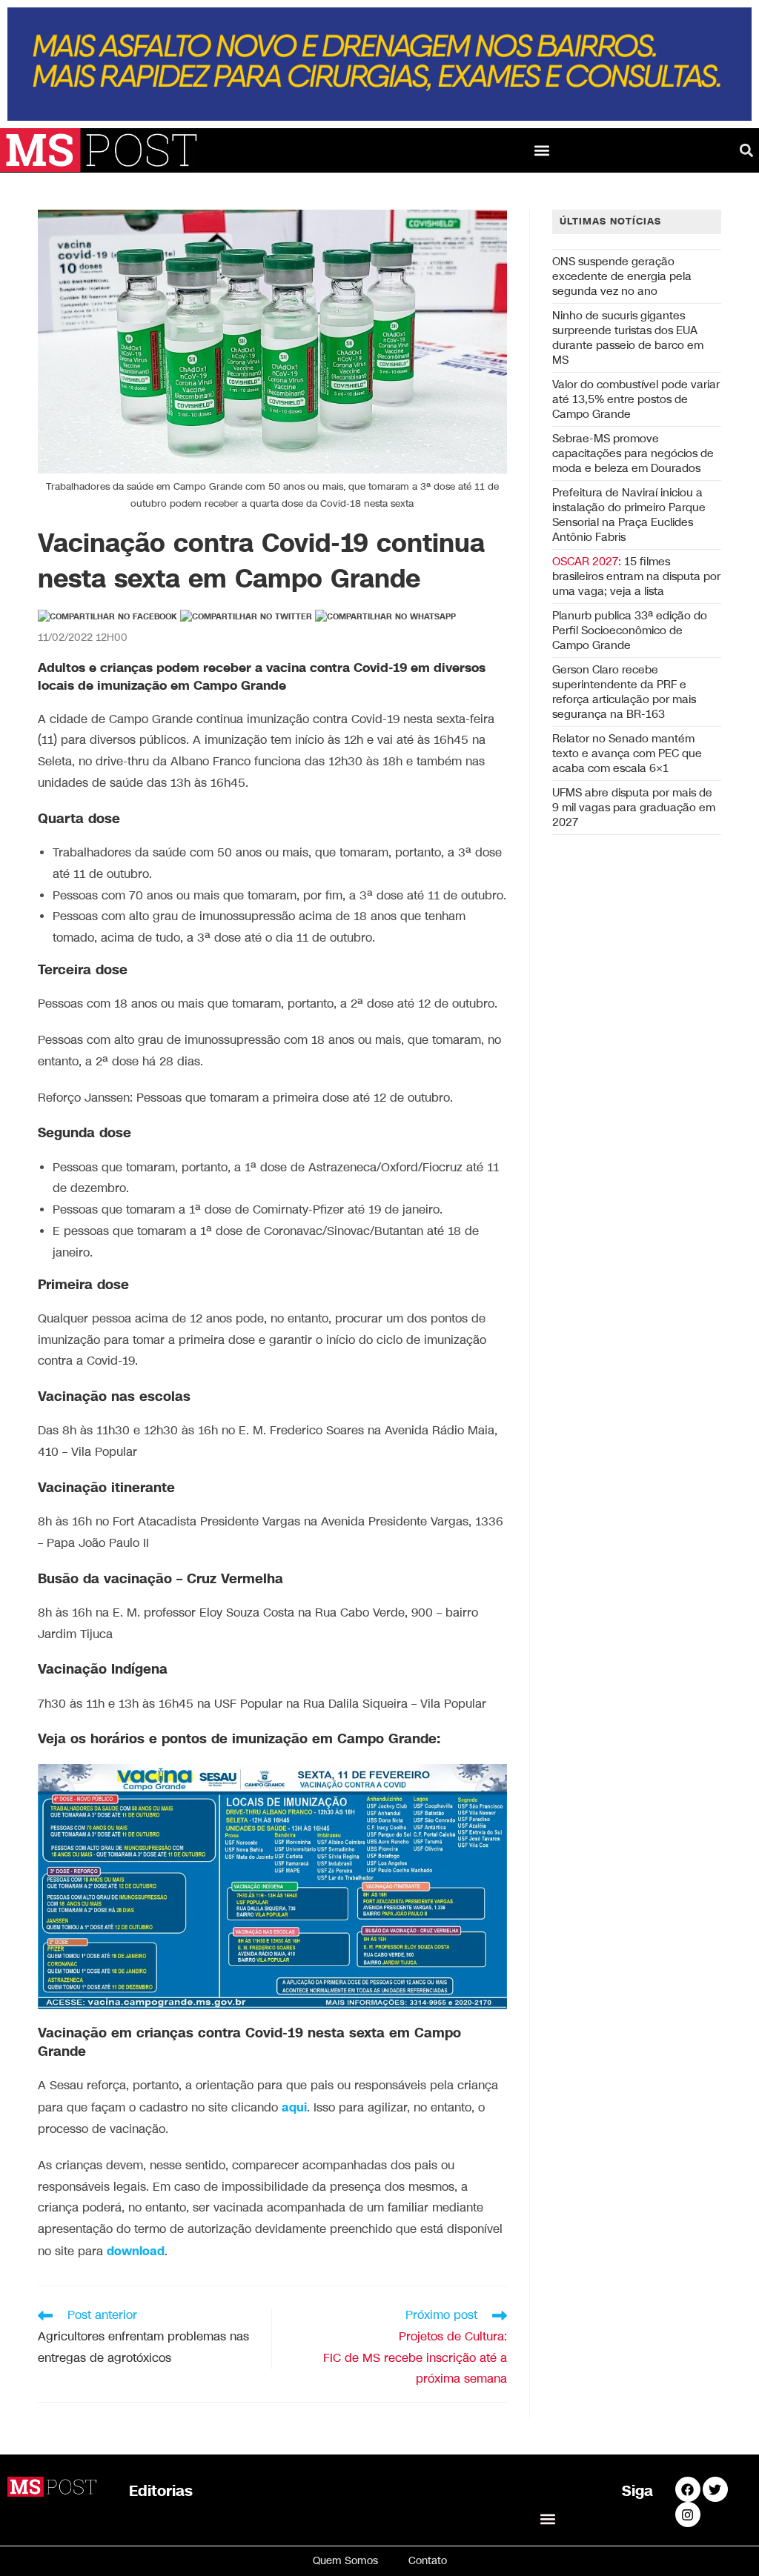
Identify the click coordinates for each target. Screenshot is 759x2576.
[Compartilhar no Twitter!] (246, 617)
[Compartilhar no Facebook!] (107, 617)
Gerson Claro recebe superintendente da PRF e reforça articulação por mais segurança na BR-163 (624, 692)
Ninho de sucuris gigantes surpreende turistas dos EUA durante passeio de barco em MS (628, 338)
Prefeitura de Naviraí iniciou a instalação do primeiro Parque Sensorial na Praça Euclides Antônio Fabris (629, 515)
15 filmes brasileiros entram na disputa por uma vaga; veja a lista (636, 576)
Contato (428, 2561)
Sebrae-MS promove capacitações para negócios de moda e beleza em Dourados (633, 453)
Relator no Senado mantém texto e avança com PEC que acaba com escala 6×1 (627, 753)
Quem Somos (345, 2561)
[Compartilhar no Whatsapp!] (385, 617)
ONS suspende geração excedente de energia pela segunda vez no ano (622, 276)
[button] (542, 150)
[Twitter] (715, 2489)
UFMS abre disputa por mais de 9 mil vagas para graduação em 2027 (634, 808)
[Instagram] (688, 2515)
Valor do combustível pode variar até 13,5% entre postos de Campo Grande (636, 399)
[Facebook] (688, 2489)
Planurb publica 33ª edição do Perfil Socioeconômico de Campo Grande (630, 630)
